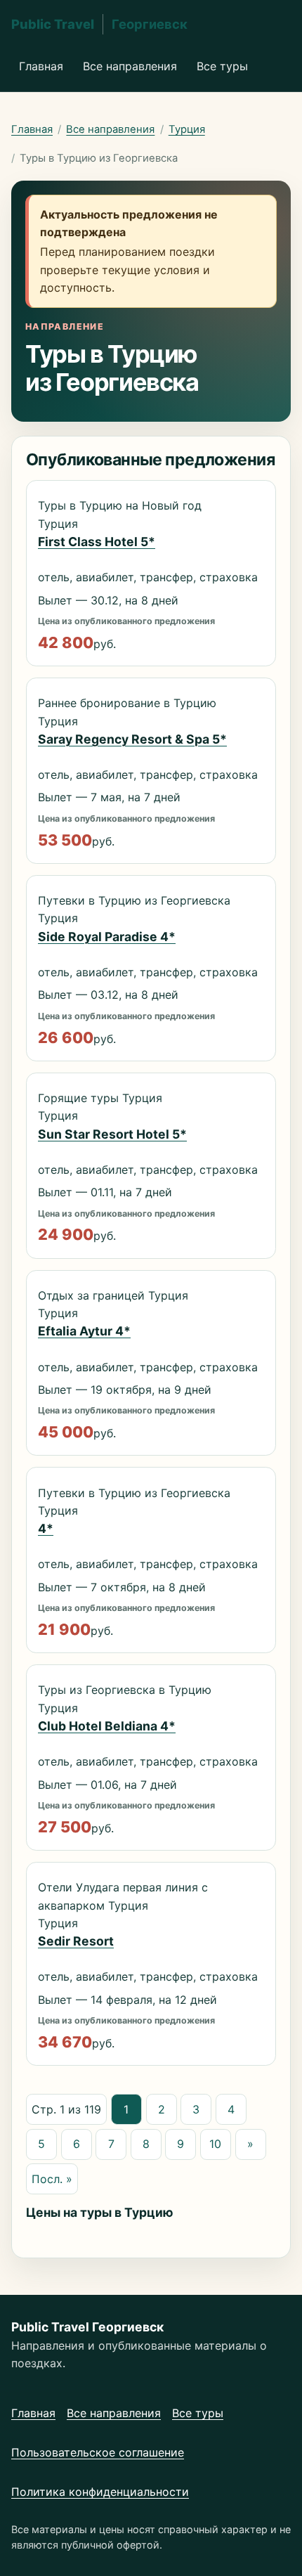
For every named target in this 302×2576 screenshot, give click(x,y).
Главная (41, 66)
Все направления (130, 66)
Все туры (222, 66)
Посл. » (52, 2179)
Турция (187, 129)
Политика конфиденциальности (100, 2492)
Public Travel (99, 24)
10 (215, 2144)
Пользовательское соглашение (98, 2452)
